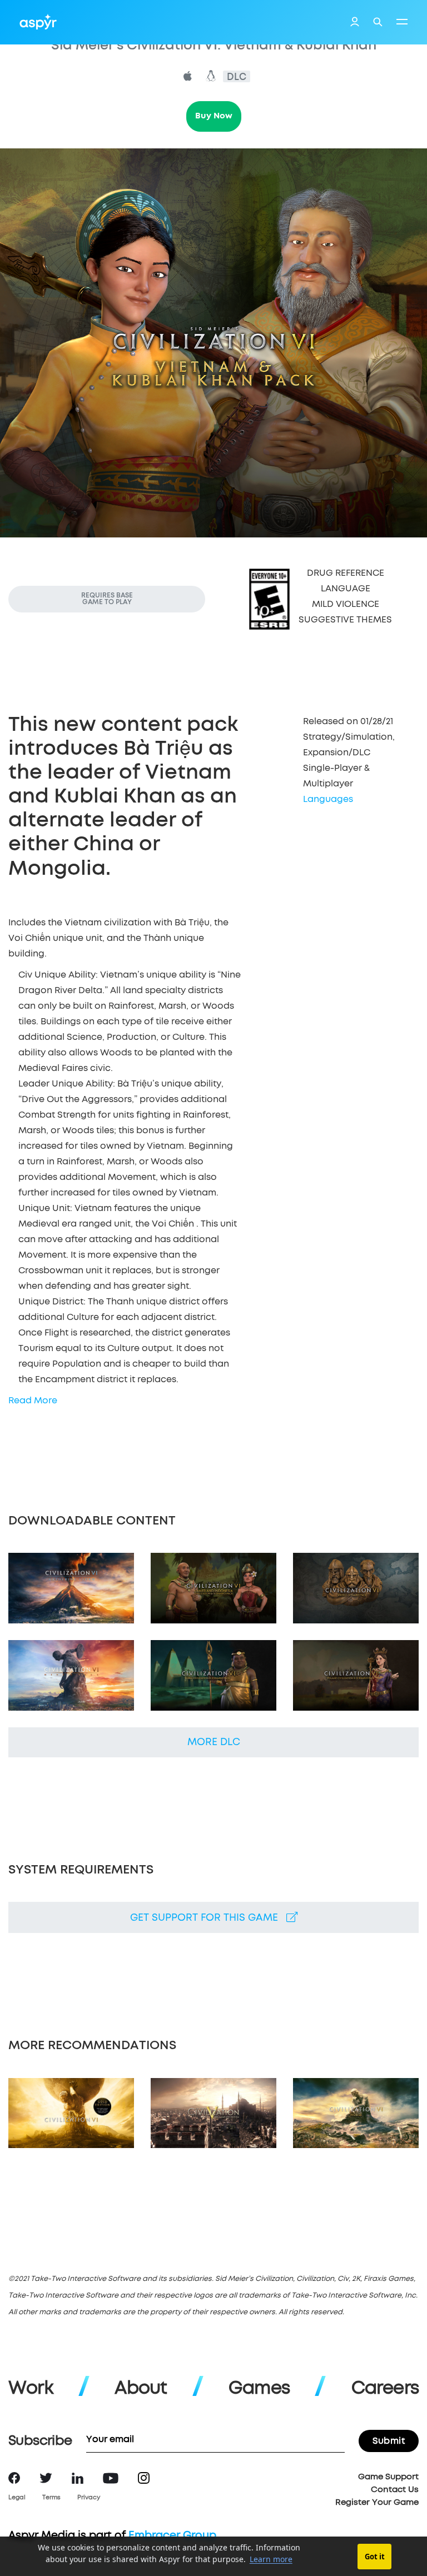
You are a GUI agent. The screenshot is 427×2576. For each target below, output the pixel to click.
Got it (375, 2557)
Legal (17, 2497)
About (141, 2389)
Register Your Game (377, 2502)
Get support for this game (208, 1918)
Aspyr (38, 22)
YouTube (111, 2478)
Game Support (388, 2477)
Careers (385, 2389)
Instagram (144, 2478)
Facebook (14, 2478)
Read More (33, 1401)
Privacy (89, 2497)
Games (259, 2389)
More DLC (214, 1742)
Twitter (46, 2478)
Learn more (271, 2559)
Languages (328, 799)
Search (378, 22)
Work (31, 2389)
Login (355, 23)
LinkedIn (78, 2478)
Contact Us (395, 2490)
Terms (51, 2497)
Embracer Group (172, 2536)
